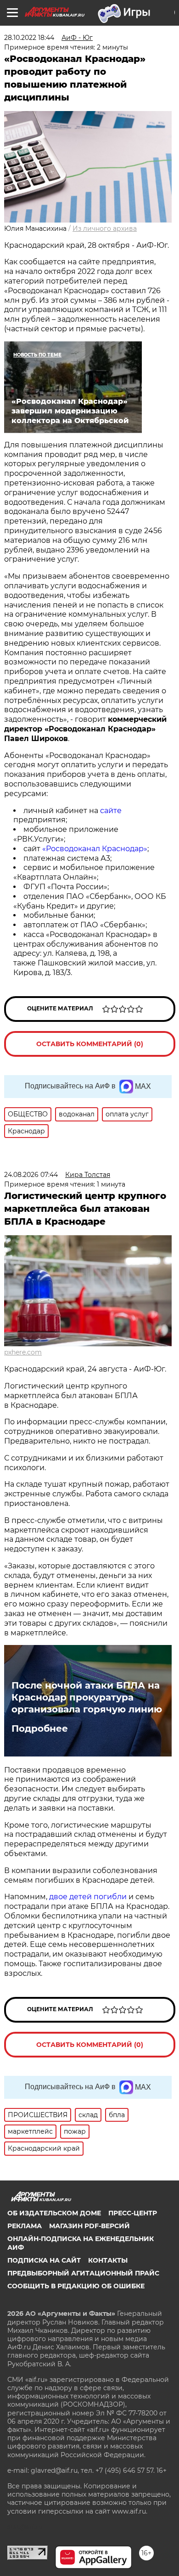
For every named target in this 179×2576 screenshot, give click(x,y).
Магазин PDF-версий (89, 2226)
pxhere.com (23, 1352)
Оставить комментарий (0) (90, 1044)
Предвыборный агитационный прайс (83, 2273)
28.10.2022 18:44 (29, 38)
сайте (111, 811)
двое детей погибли (88, 1897)
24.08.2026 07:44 (31, 1175)
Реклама (25, 2226)
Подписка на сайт (44, 2260)
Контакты (108, 2260)
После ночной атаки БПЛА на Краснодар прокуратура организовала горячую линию (87, 1697)
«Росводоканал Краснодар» (95, 849)
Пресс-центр (133, 2213)
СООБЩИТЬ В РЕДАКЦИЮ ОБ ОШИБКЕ (76, 2286)
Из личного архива (105, 229)
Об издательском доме (54, 2213)
